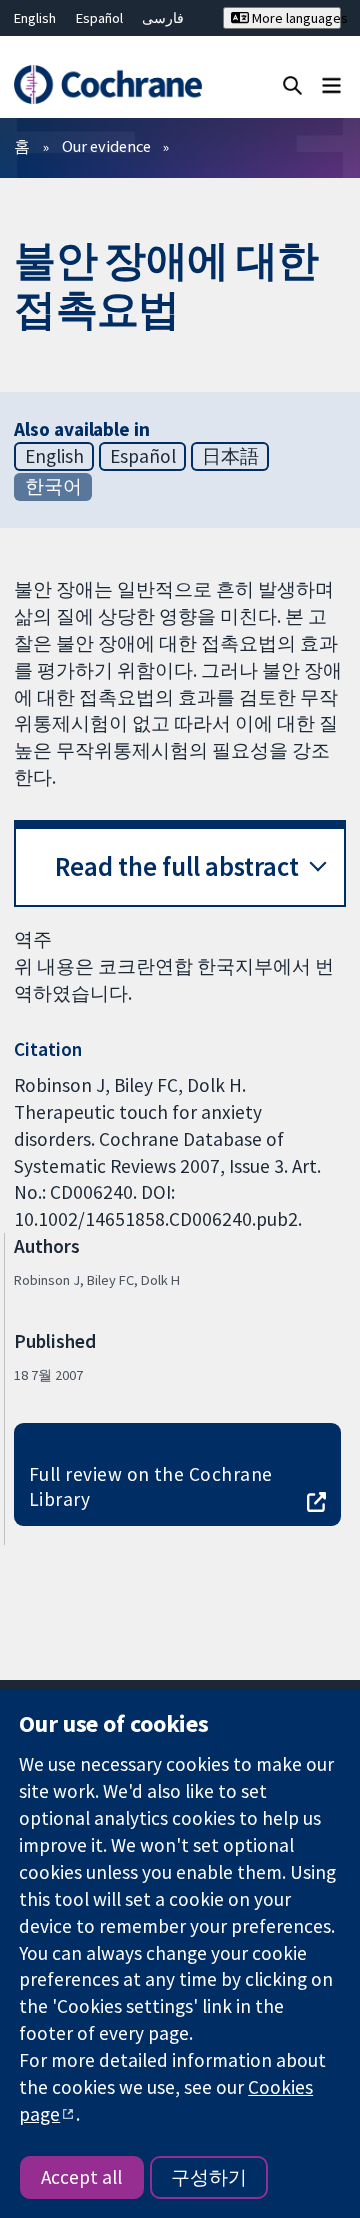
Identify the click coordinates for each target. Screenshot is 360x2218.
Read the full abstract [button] (177, 866)
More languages (295, 18)
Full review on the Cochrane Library (151, 1486)
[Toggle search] (292, 84)
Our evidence (106, 146)
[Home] (107, 84)
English (35, 18)
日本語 (230, 456)
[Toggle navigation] (331, 84)
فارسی (163, 18)
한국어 (53, 486)
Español (99, 18)
